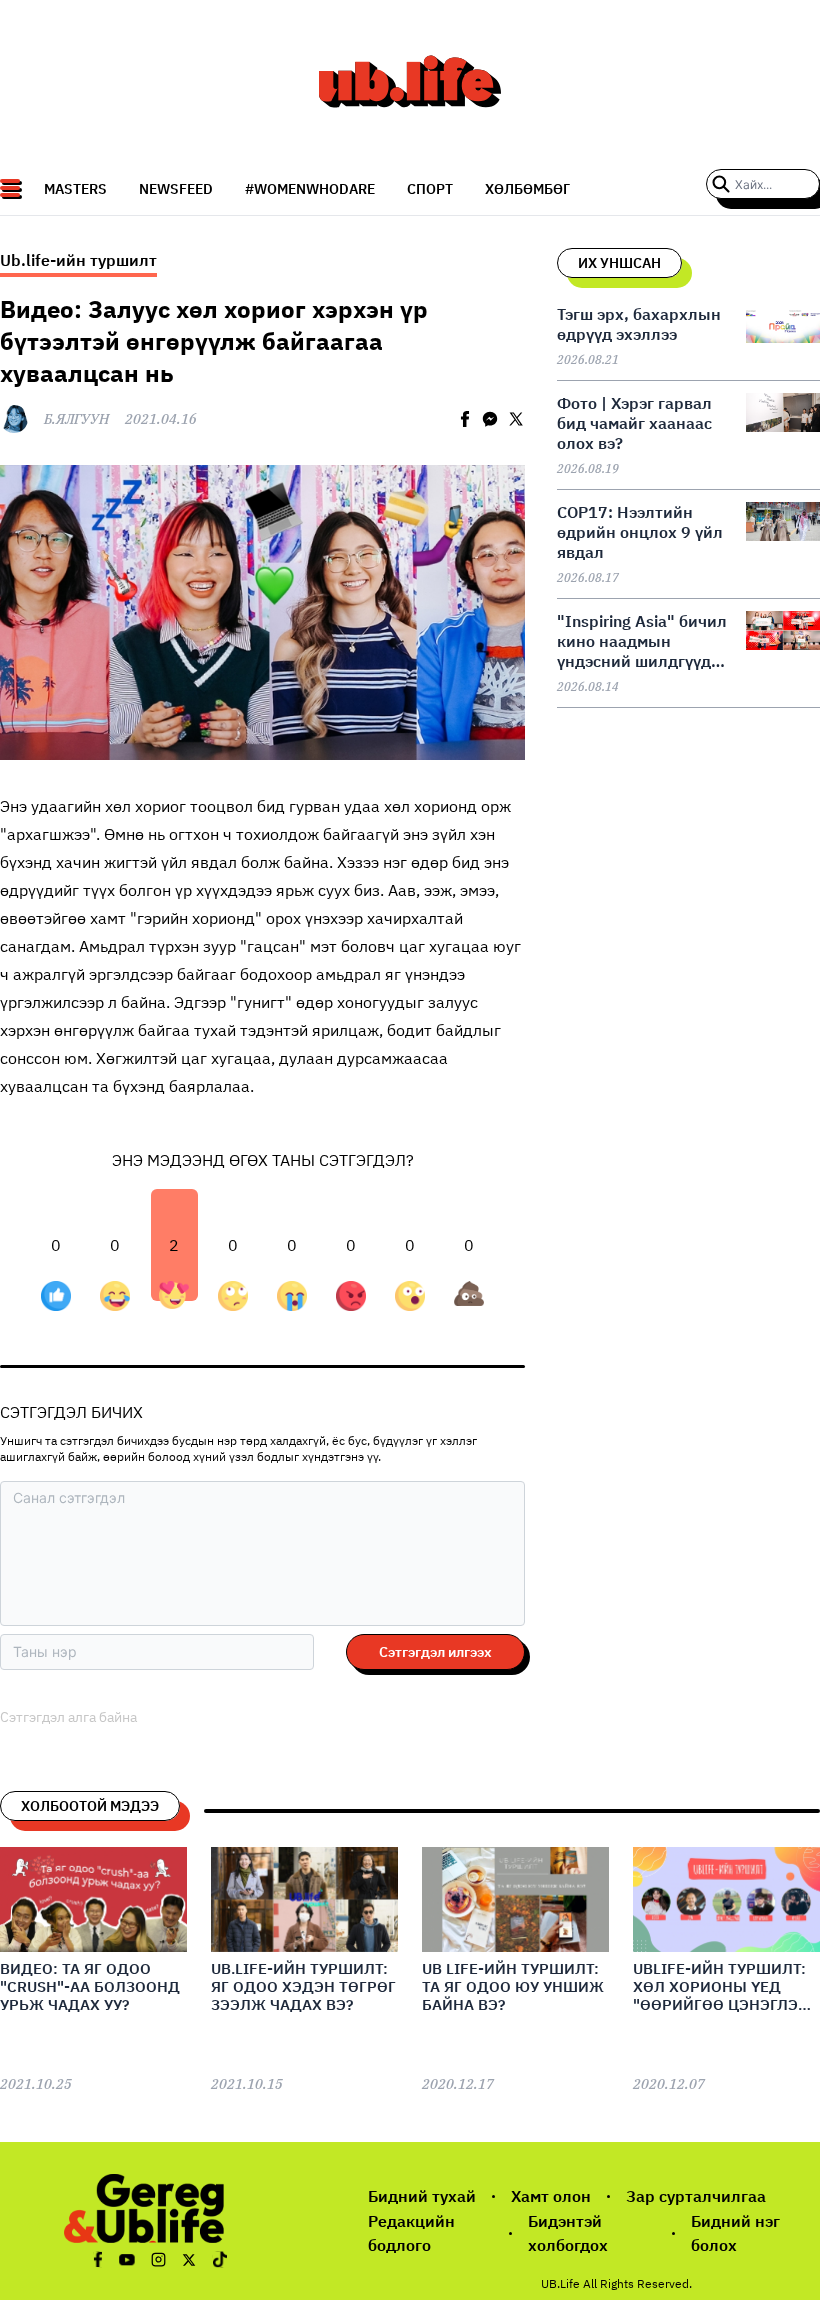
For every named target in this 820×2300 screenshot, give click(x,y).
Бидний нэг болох (735, 2233)
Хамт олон (551, 2196)
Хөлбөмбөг (527, 189)
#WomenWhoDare (310, 189)
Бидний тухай (422, 2196)
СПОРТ (430, 189)
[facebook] (465, 419)
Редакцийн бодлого (411, 2233)
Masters (75, 189)
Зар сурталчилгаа (696, 2196)
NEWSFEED (176, 189)
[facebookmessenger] (490, 419)
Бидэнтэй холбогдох (568, 2233)
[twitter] (516, 419)
